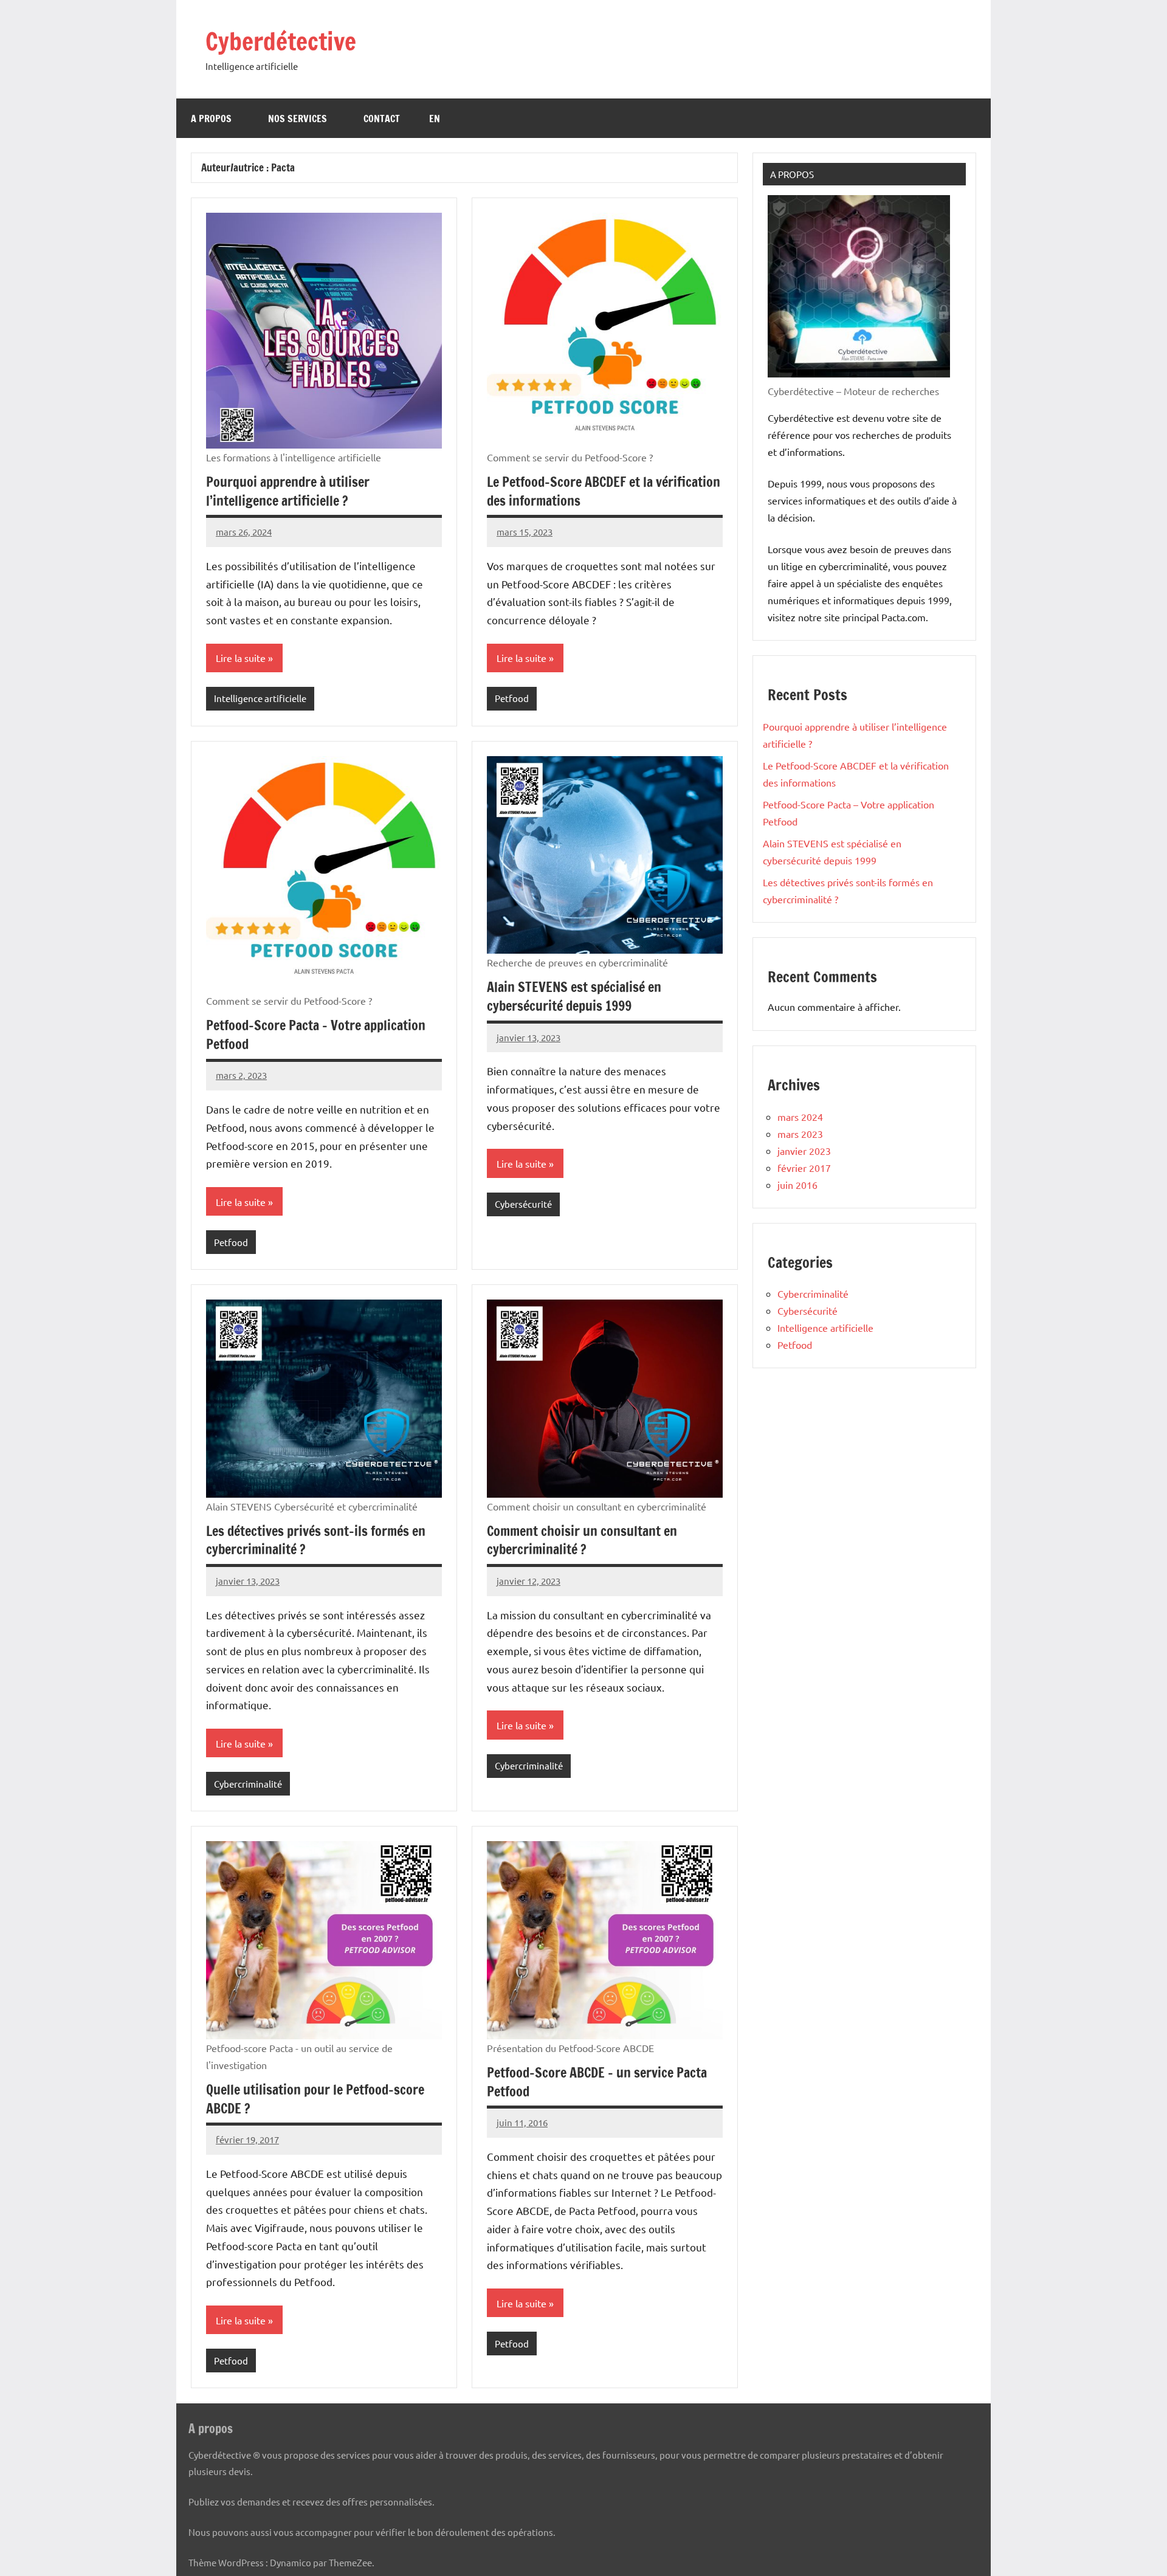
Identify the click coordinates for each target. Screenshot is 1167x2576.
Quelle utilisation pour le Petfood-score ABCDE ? (315, 2099)
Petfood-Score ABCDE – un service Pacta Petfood (597, 2082)
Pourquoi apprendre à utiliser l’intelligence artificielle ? (288, 491)
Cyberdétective (281, 41)
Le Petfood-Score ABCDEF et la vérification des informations (604, 491)
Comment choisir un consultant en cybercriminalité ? (582, 1540)
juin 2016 (797, 1185)
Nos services (298, 119)
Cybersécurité (523, 1204)
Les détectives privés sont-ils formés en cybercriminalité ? (316, 1540)
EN (435, 119)
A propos (211, 119)
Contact (382, 119)
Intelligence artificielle (260, 698)
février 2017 (804, 1168)
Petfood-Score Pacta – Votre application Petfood (316, 1035)
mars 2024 (800, 1117)
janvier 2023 (804, 1151)
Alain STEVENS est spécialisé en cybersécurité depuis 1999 (574, 996)
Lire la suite (241, 658)
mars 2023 (800, 1134)
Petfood (512, 698)
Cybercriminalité (248, 1784)
